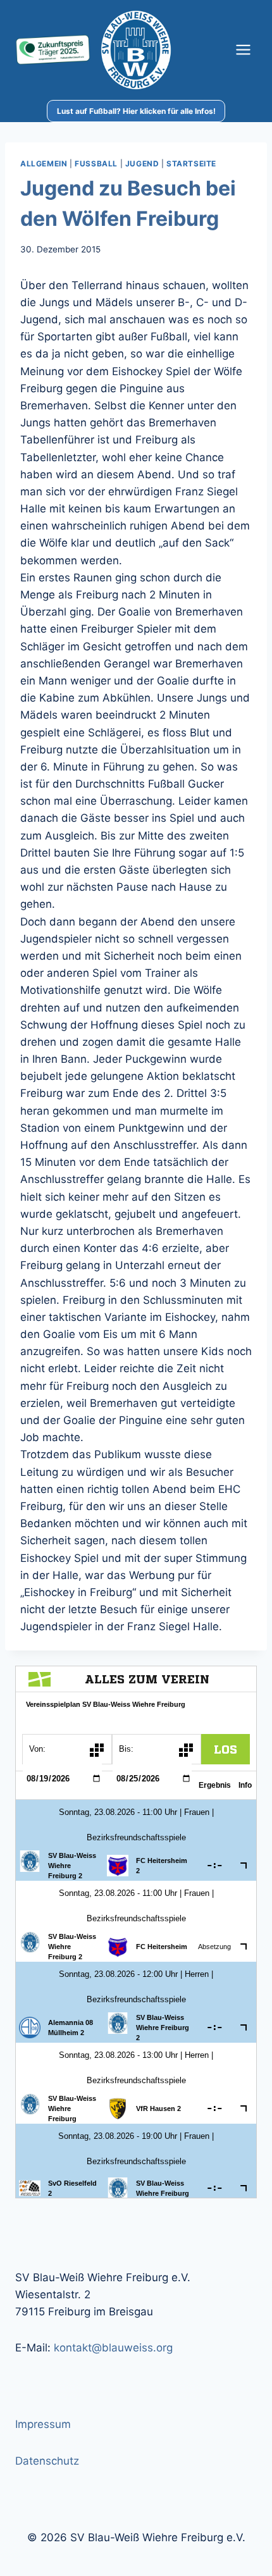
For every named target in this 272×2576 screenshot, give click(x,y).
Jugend (142, 164)
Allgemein (44, 164)
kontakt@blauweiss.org (113, 2348)
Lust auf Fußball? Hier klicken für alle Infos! (136, 111)
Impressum (43, 2424)
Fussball (96, 164)
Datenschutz (47, 2461)
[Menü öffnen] (243, 50)
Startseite (191, 164)
